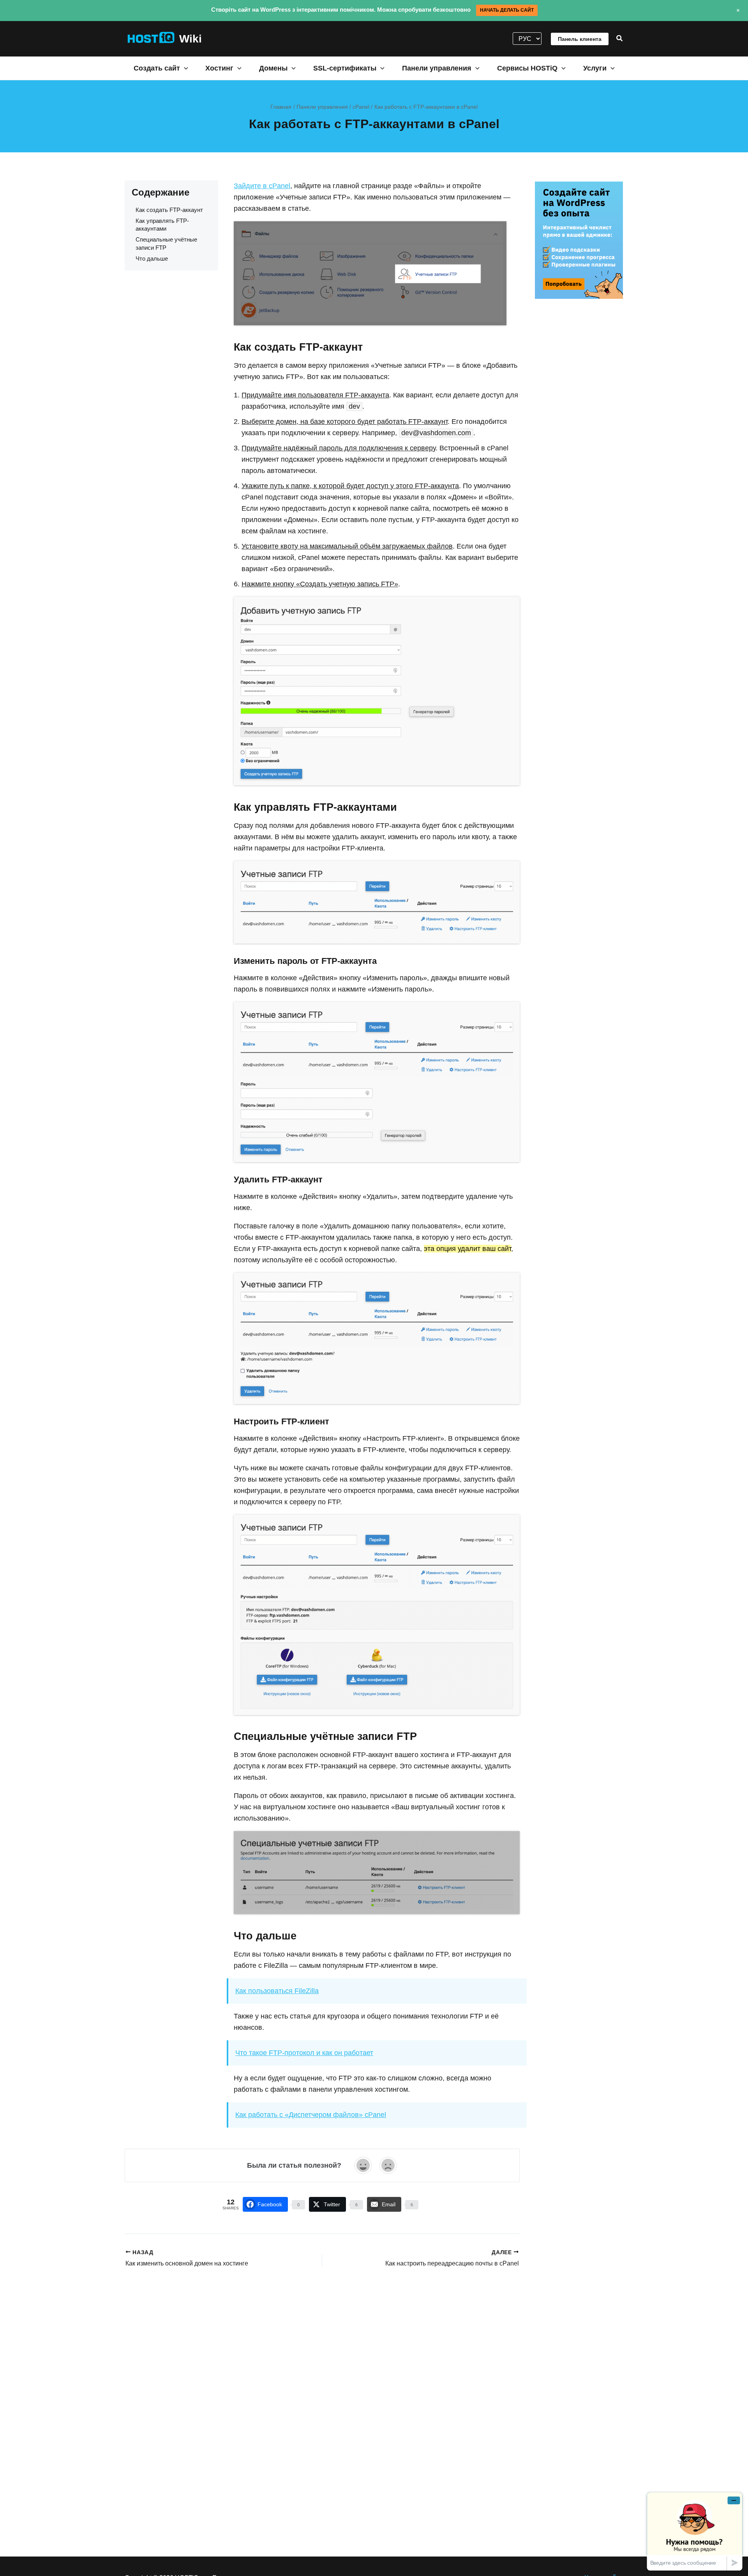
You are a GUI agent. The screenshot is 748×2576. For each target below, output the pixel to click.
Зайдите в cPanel (262, 186)
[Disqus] (322, 2370)
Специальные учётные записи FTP (166, 243)
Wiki (191, 39)
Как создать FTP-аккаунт (169, 210)
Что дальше (152, 258)
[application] (184, 68)
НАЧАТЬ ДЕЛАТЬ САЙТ (507, 10)
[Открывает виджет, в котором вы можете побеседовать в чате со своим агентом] (695, 2531)
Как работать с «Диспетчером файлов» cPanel (311, 2115)
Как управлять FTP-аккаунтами (162, 225)
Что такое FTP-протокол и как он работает (304, 2053)
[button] (620, 39)
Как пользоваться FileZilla (277, 1991)
